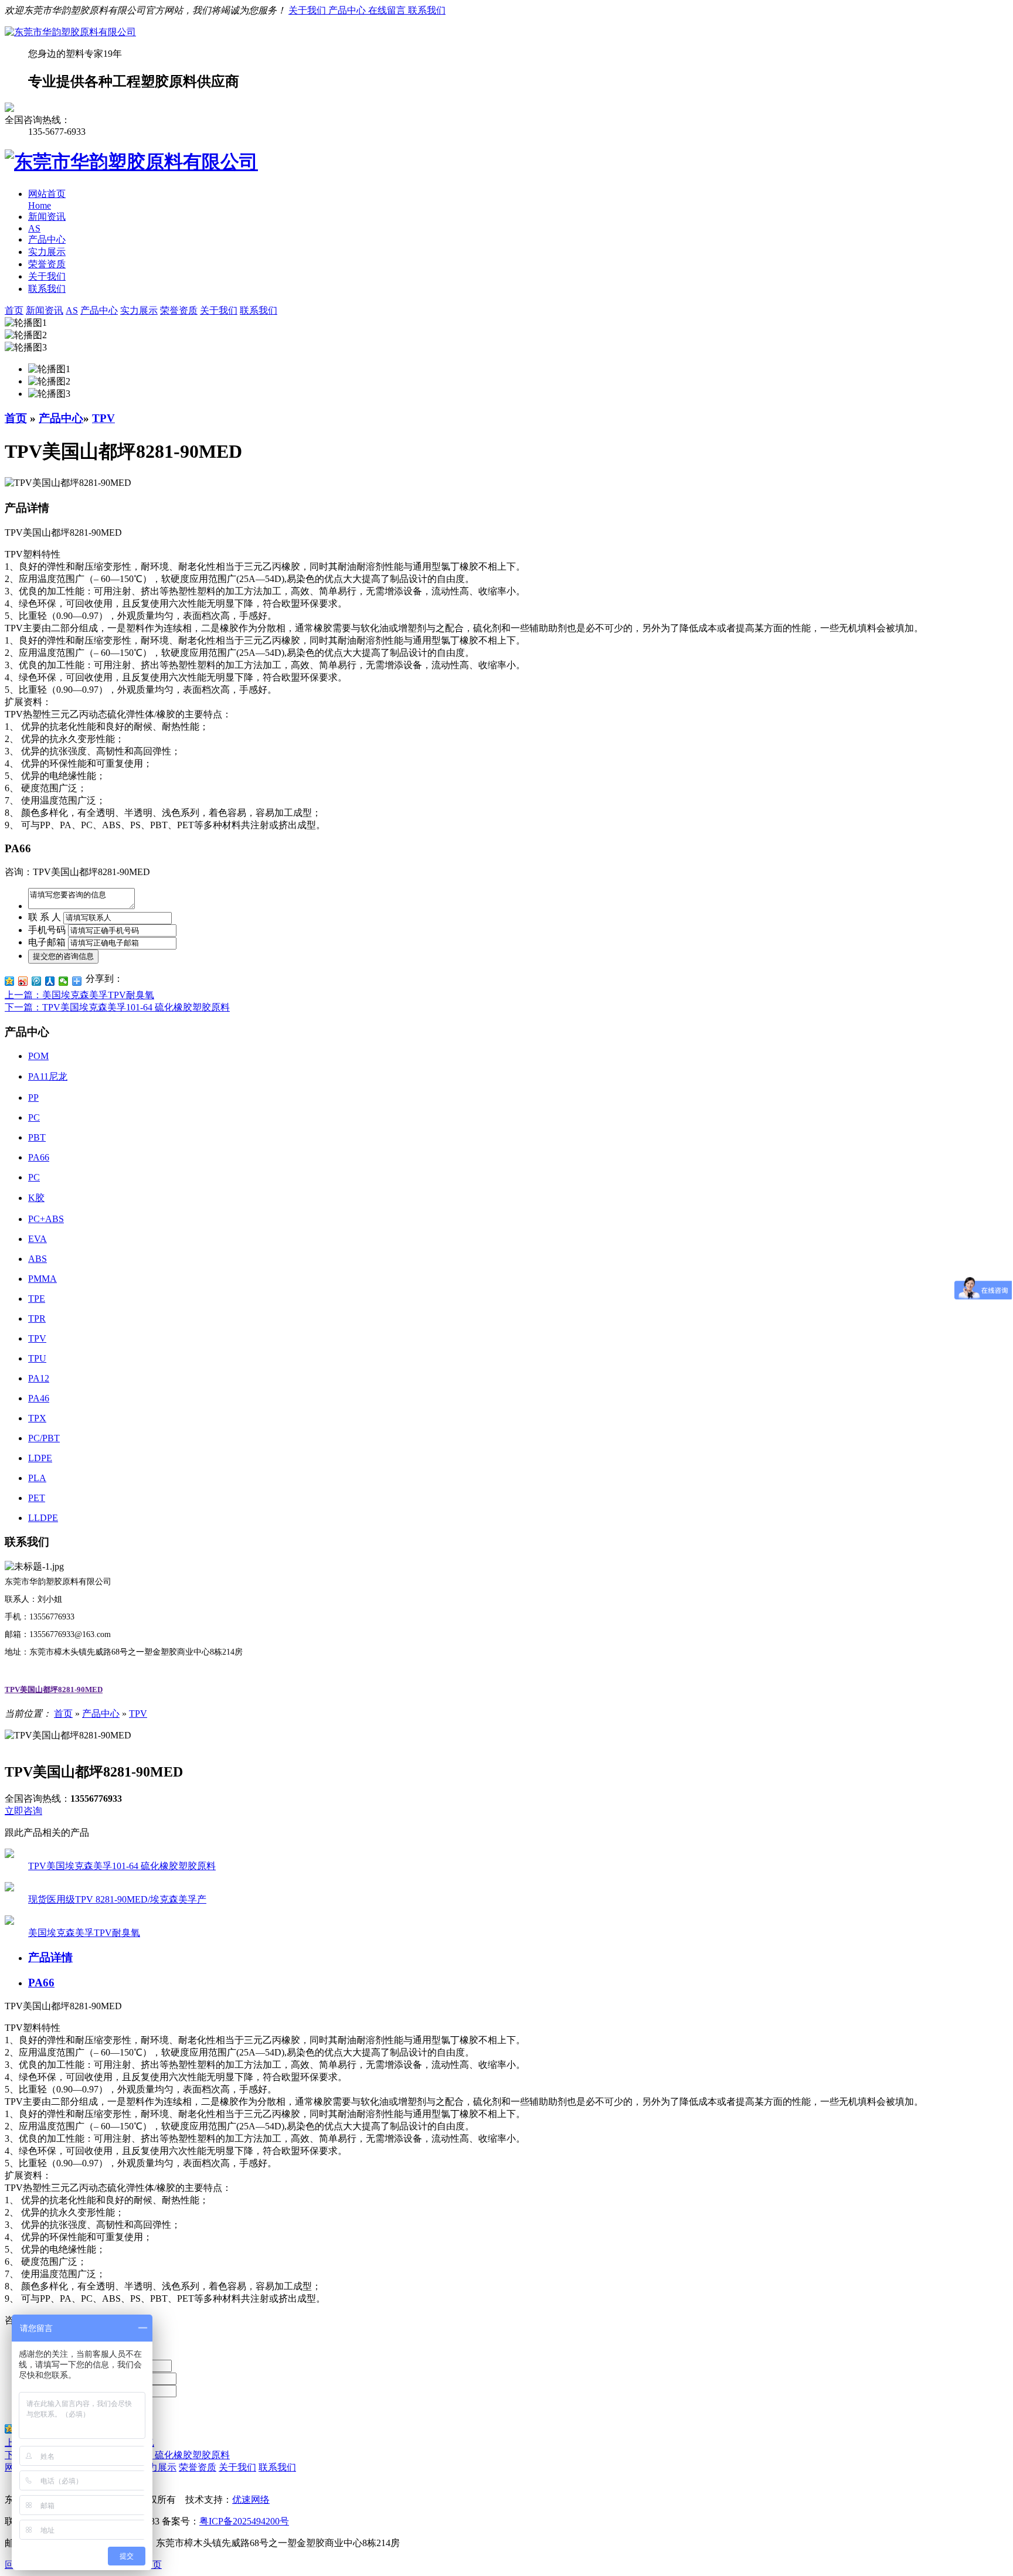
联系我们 (427, 10)
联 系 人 (45, 917)
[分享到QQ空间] (10, 981)
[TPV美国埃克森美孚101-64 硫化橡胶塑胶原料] (9, 1855)
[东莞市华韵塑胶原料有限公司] (70, 32)
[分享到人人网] (50, 981)
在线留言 (388, 10)
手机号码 (47, 930)
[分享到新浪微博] (23, 981)
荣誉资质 (47, 264)
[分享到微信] (64, 981)
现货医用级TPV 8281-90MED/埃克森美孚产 (117, 1899)
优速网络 (251, 2500)
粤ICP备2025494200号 (244, 2521)
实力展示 (47, 252)
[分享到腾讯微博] (37, 981)
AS (34, 228)
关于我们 (308, 10)
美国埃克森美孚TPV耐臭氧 (84, 1933)
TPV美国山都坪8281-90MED (54, 1689)
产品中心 (348, 10)
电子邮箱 (47, 942)
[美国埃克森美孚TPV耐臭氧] (9, 1922)
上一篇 (79, 995)
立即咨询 (23, 1811)
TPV (103, 418)
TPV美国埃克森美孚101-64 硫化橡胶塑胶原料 (122, 1866)
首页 (16, 418)
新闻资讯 (47, 217)
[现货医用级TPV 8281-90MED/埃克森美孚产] (9, 1888)
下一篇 (117, 1007)
